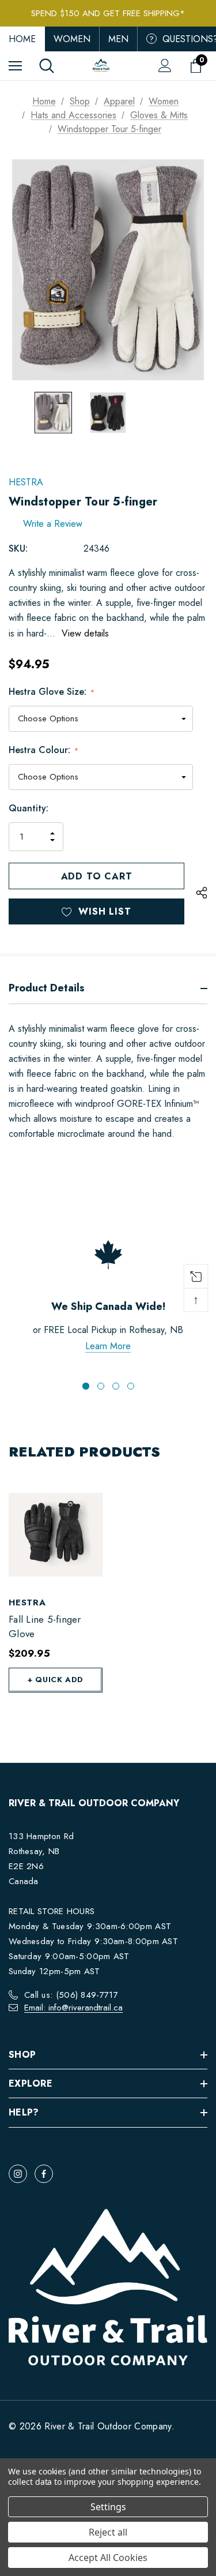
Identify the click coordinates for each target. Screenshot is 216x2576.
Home (22, 39)
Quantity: (29, 808)
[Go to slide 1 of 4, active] (86, 1386)
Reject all (108, 2532)
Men (118, 39)
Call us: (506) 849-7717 (71, 1995)
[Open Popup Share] (202, 893)
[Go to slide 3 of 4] (116, 1386)
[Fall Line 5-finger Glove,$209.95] (56, 1535)
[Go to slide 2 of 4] (101, 1386)
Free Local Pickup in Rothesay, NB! (108, 13)
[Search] (47, 66)
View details (85, 633)
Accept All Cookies (108, 2558)
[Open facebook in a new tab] (44, 2174)
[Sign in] (165, 65)
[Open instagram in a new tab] (18, 2174)
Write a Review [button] (53, 524)
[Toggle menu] (15, 65)
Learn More (108, 1346)
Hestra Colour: (43, 750)
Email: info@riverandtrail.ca (73, 2008)
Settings (108, 2507)
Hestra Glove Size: (51, 692)
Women (72, 39)
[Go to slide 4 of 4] (131, 1386)
